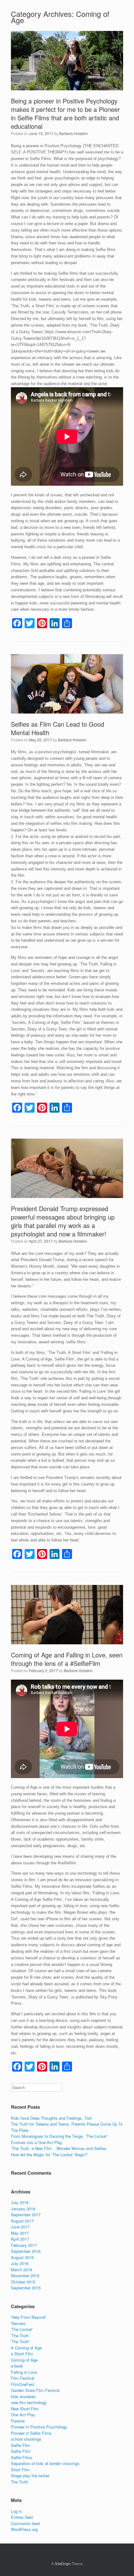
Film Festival (23, 2378)
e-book (17, 2366)
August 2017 (22, 2221)
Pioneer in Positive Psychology (39, 2427)
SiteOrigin (63, 2563)
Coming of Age (24, 2360)
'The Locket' (22, 2329)
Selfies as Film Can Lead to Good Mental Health (57, 728)
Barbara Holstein (74, 133)
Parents (18, 2421)
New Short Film (25, 2409)
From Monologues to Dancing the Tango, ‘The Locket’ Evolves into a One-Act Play (59, 2139)
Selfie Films (22, 2457)
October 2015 (23, 2282)
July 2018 (20, 2202)
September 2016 (26, 2251)
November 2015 (25, 2275)
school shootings (26, 2439)
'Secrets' (19, 2323)
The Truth (19, 2482)
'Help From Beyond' (28, 2317)
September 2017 (26, 2215)
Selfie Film (21, 2445)
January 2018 (23, 2209)
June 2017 (20, 2227)
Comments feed (25, 2523)
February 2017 (24, 2245)
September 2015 (26, 2288)
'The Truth (20, 2335)
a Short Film (22, 2354)
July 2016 (20, 2263)
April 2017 (20, 2239)
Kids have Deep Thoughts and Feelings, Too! (52, 2118)
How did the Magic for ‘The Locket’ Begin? (49, 2155)
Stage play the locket (30, 2476)
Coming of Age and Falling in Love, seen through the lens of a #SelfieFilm (67, 1659)
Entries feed (22, 2517)
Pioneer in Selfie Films (31, 2433)
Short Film (20, 2470)
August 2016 (22, 2257)
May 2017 (20, 2233)
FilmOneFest (23, 2384)
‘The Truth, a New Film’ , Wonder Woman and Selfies (59, 2148)
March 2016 (22, 2270)
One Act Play (23, 2415)
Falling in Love (24, 2372)
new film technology (29, 2402)
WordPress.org (24, 2529)
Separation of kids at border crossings (45, 2463)
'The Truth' (20, 2341)
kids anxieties (23, 2396)
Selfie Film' (21, 2451)
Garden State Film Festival (35, 2390)
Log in (16, 2511)
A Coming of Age (26, 2348)
